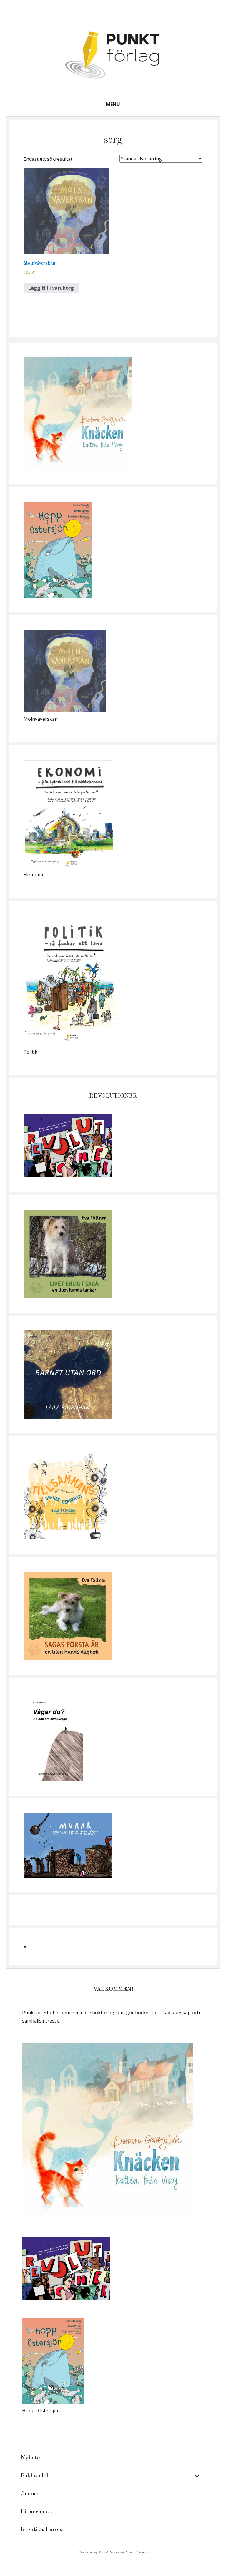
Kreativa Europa (42, 2530)
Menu (113, 104)
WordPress (108, 2552)
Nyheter (31, 2458)
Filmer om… (36, 2512)
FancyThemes (137, 2552)
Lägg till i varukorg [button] (51, 288)
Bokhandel (34, 2476)
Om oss (30, 2494)
